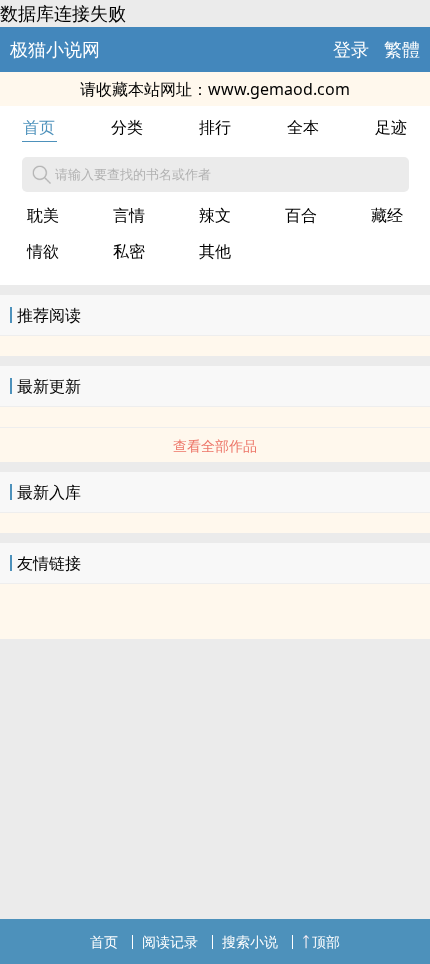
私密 (129, 251)
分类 (127, 127)
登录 (351, 49)
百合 (301, 215)
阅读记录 (170, 941)
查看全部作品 (215, 445)
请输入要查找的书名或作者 (133, 174)
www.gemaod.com (279, 89)
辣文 (215, 215)
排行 (215, 127)
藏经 (387, 215)
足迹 (391, 127)
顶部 (326, 941)
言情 (129, 215)
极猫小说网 (55, 49)
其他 (215, 251)
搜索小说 (250, 941)
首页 (39, 127)
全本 (303, 127)
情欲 (43, 251)
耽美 (43, 215)
